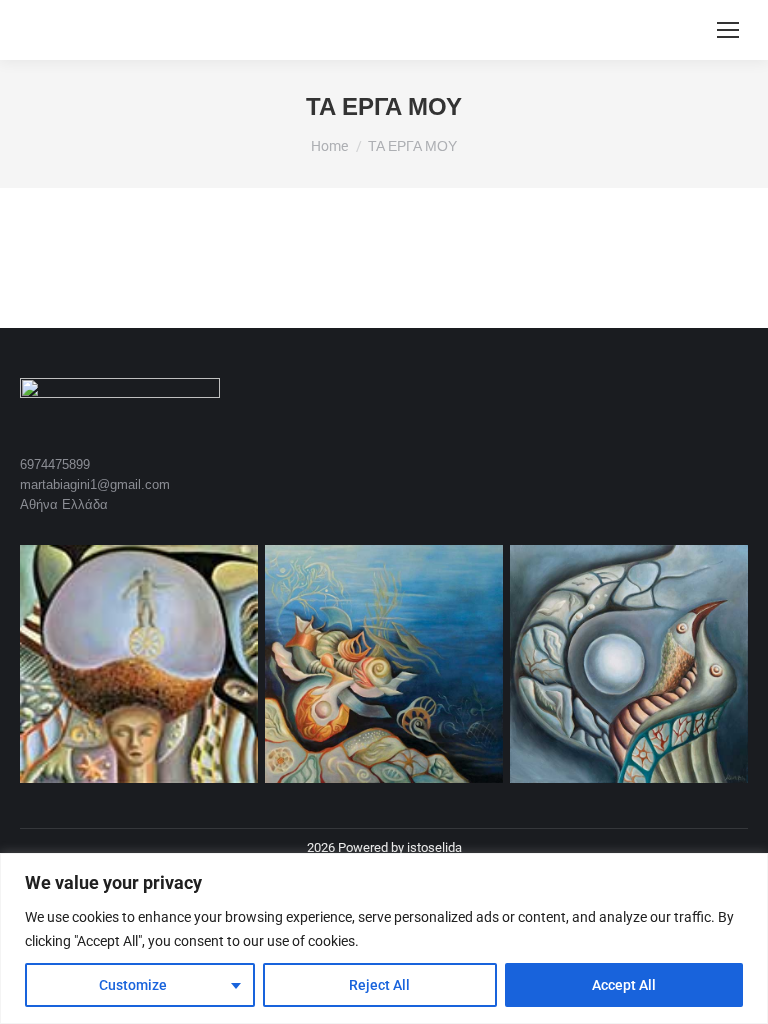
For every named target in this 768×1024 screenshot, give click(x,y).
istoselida (434, 847)
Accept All (624, 985)
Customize (133, 985)
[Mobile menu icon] (728, 30)
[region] (384, 938)
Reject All (379, 985)
